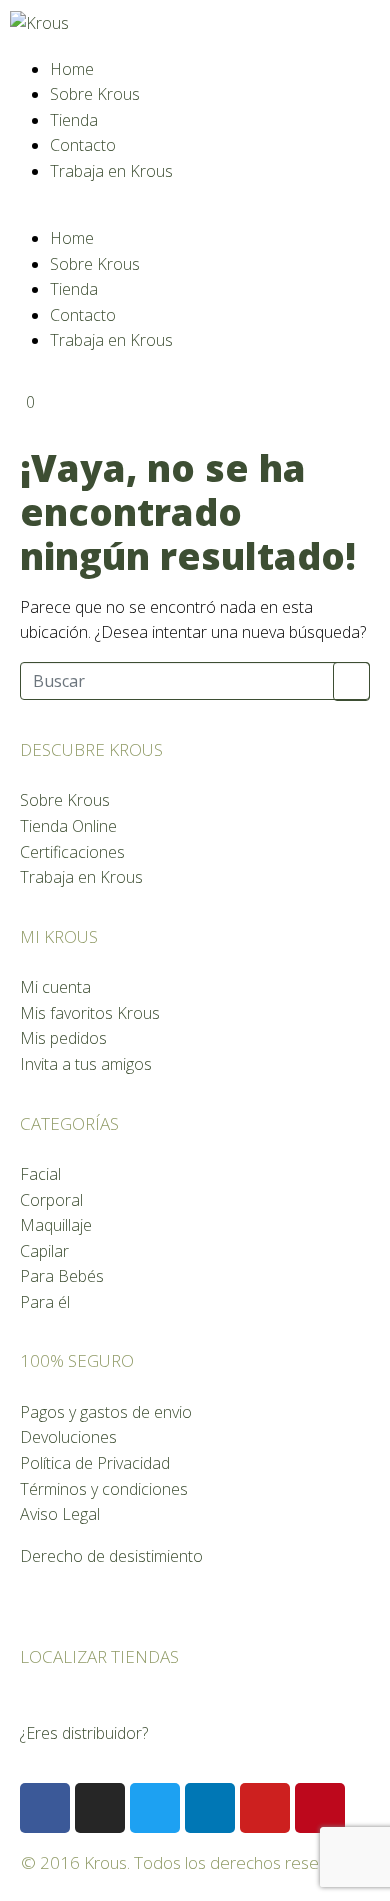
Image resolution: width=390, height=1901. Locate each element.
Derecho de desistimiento (111, 1556)
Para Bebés (62, 1276)
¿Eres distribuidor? (84, 1733)
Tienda (74, 120)
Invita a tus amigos (86, 1064)
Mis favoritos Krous (90, 1013)
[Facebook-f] (45, 1808)
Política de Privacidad (95, 1463)
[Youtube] (265, 1808)
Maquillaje (56, 1225)
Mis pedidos (63, 1038)
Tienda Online (68, 826)
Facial (40, 1174)
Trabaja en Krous (111, 171)
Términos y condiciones (104, 1489)
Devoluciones (68, 1437)
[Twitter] (155, 1808)
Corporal (51, 1200)
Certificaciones (72, 852)
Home (72, 69)
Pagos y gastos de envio (106, 1412)
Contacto (83, 145)
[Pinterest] (320, 1808)
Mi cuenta (55, 987)
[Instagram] (100, 1808)
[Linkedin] (210, 1808)
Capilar (44, 1251)
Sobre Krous (95, 94)
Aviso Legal (60, 1514)
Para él (45, 1302)
